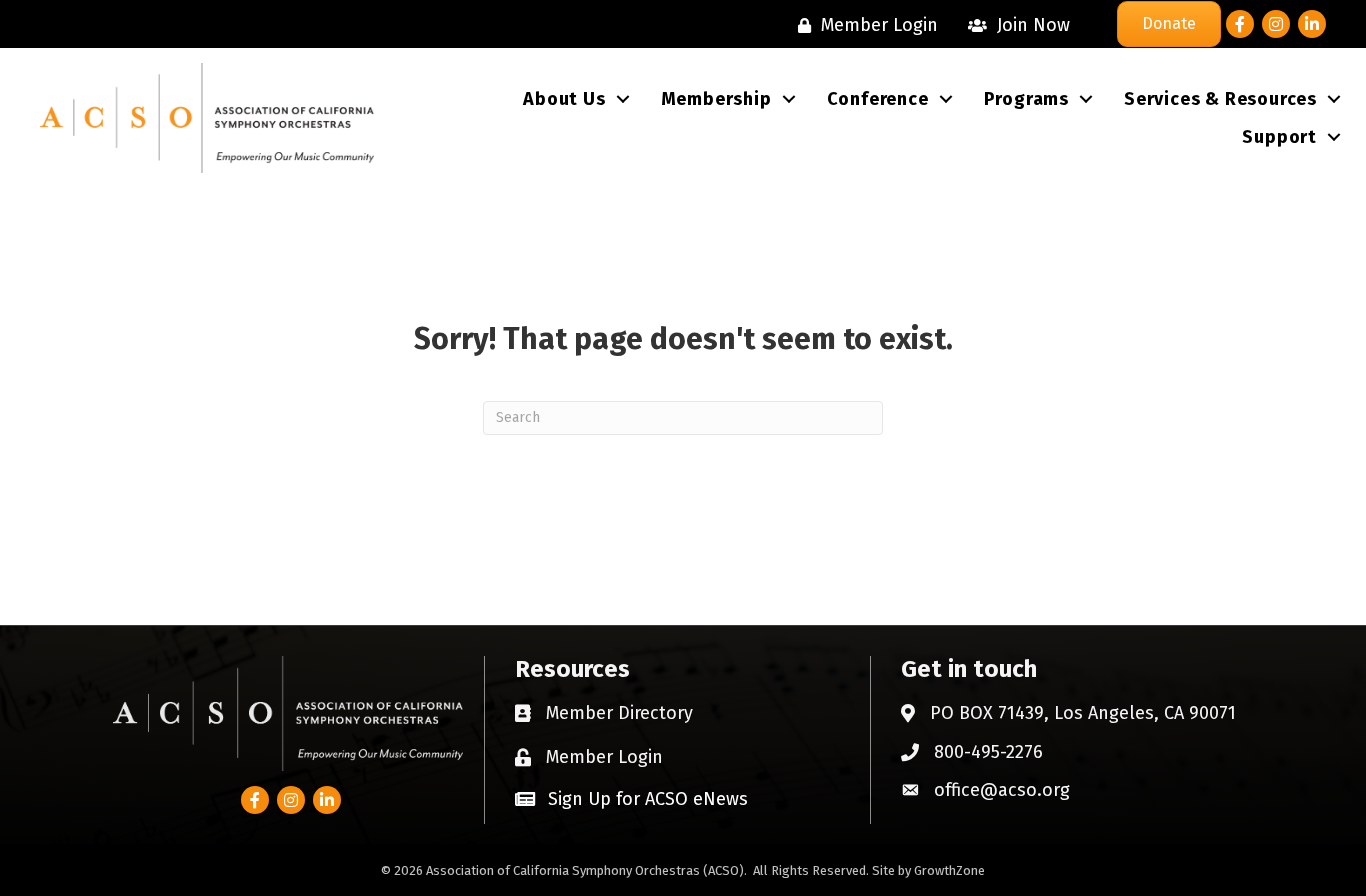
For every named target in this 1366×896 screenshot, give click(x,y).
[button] (631, 798)
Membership (716, 99)
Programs (1026, 99)
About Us (564, 99)
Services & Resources (1220, 99)
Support (1279, 137)
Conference (878, 99)
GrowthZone (949, 870)
